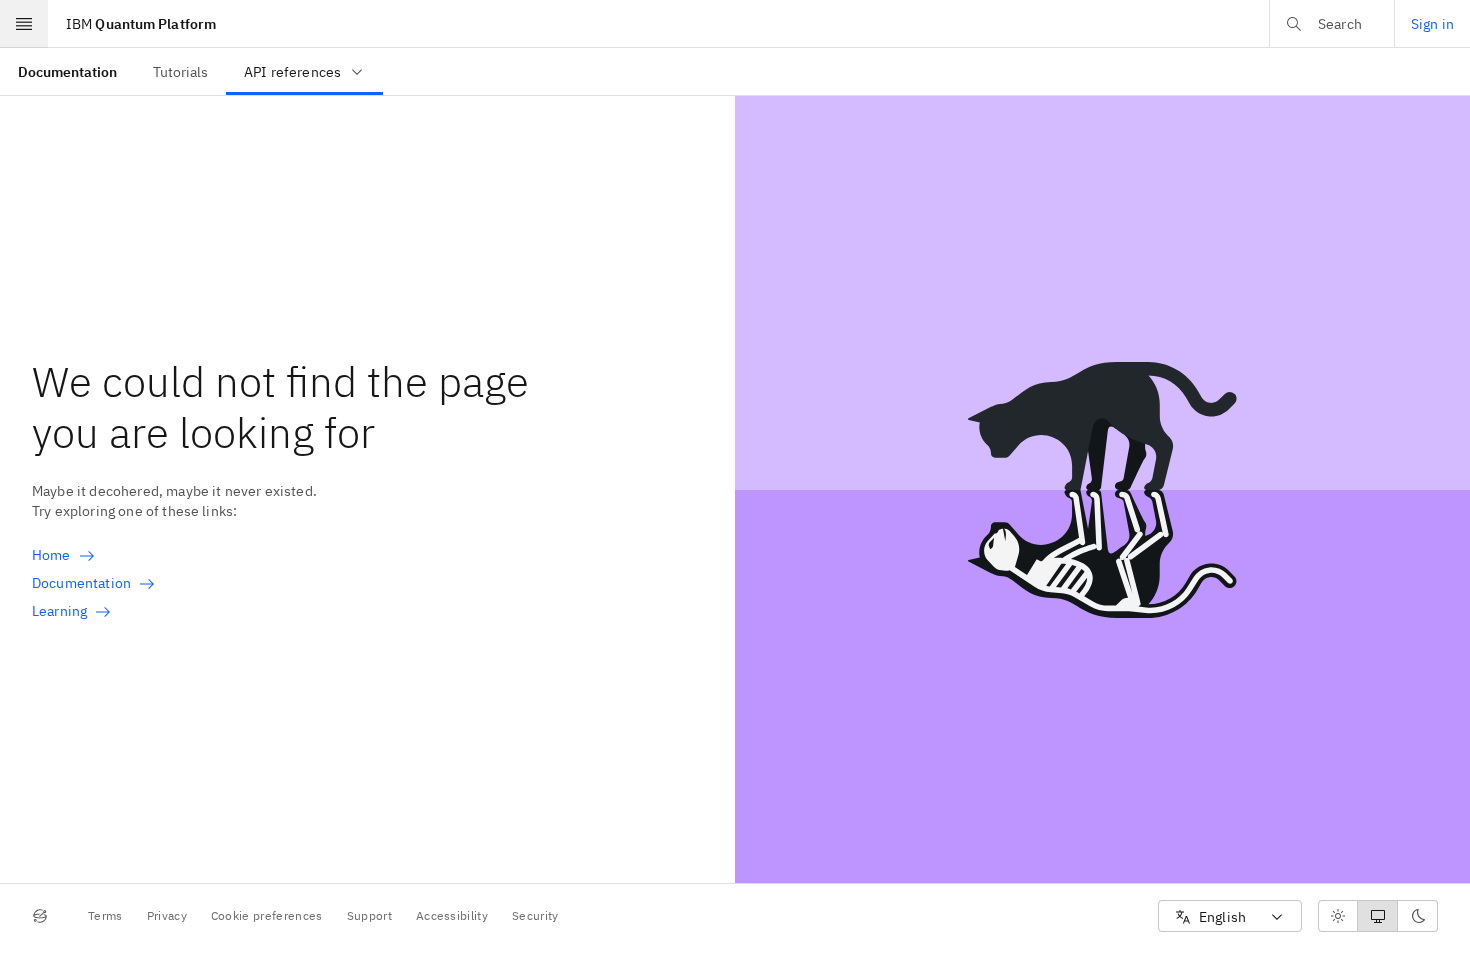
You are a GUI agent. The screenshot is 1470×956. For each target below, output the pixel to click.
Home (51, 555)
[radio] (1338, 916)
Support (369, 915)
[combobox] (1230, 916)
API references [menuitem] (292, 72)
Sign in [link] (1432, 24)
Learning (59, 611)
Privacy (167, 915)
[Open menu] (24, 24)
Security (535, 915)
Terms (105, 915)
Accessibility (452, 915)
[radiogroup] (1378, 916)
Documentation (81, 583)
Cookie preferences (267, 915)
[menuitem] (67, 71)
